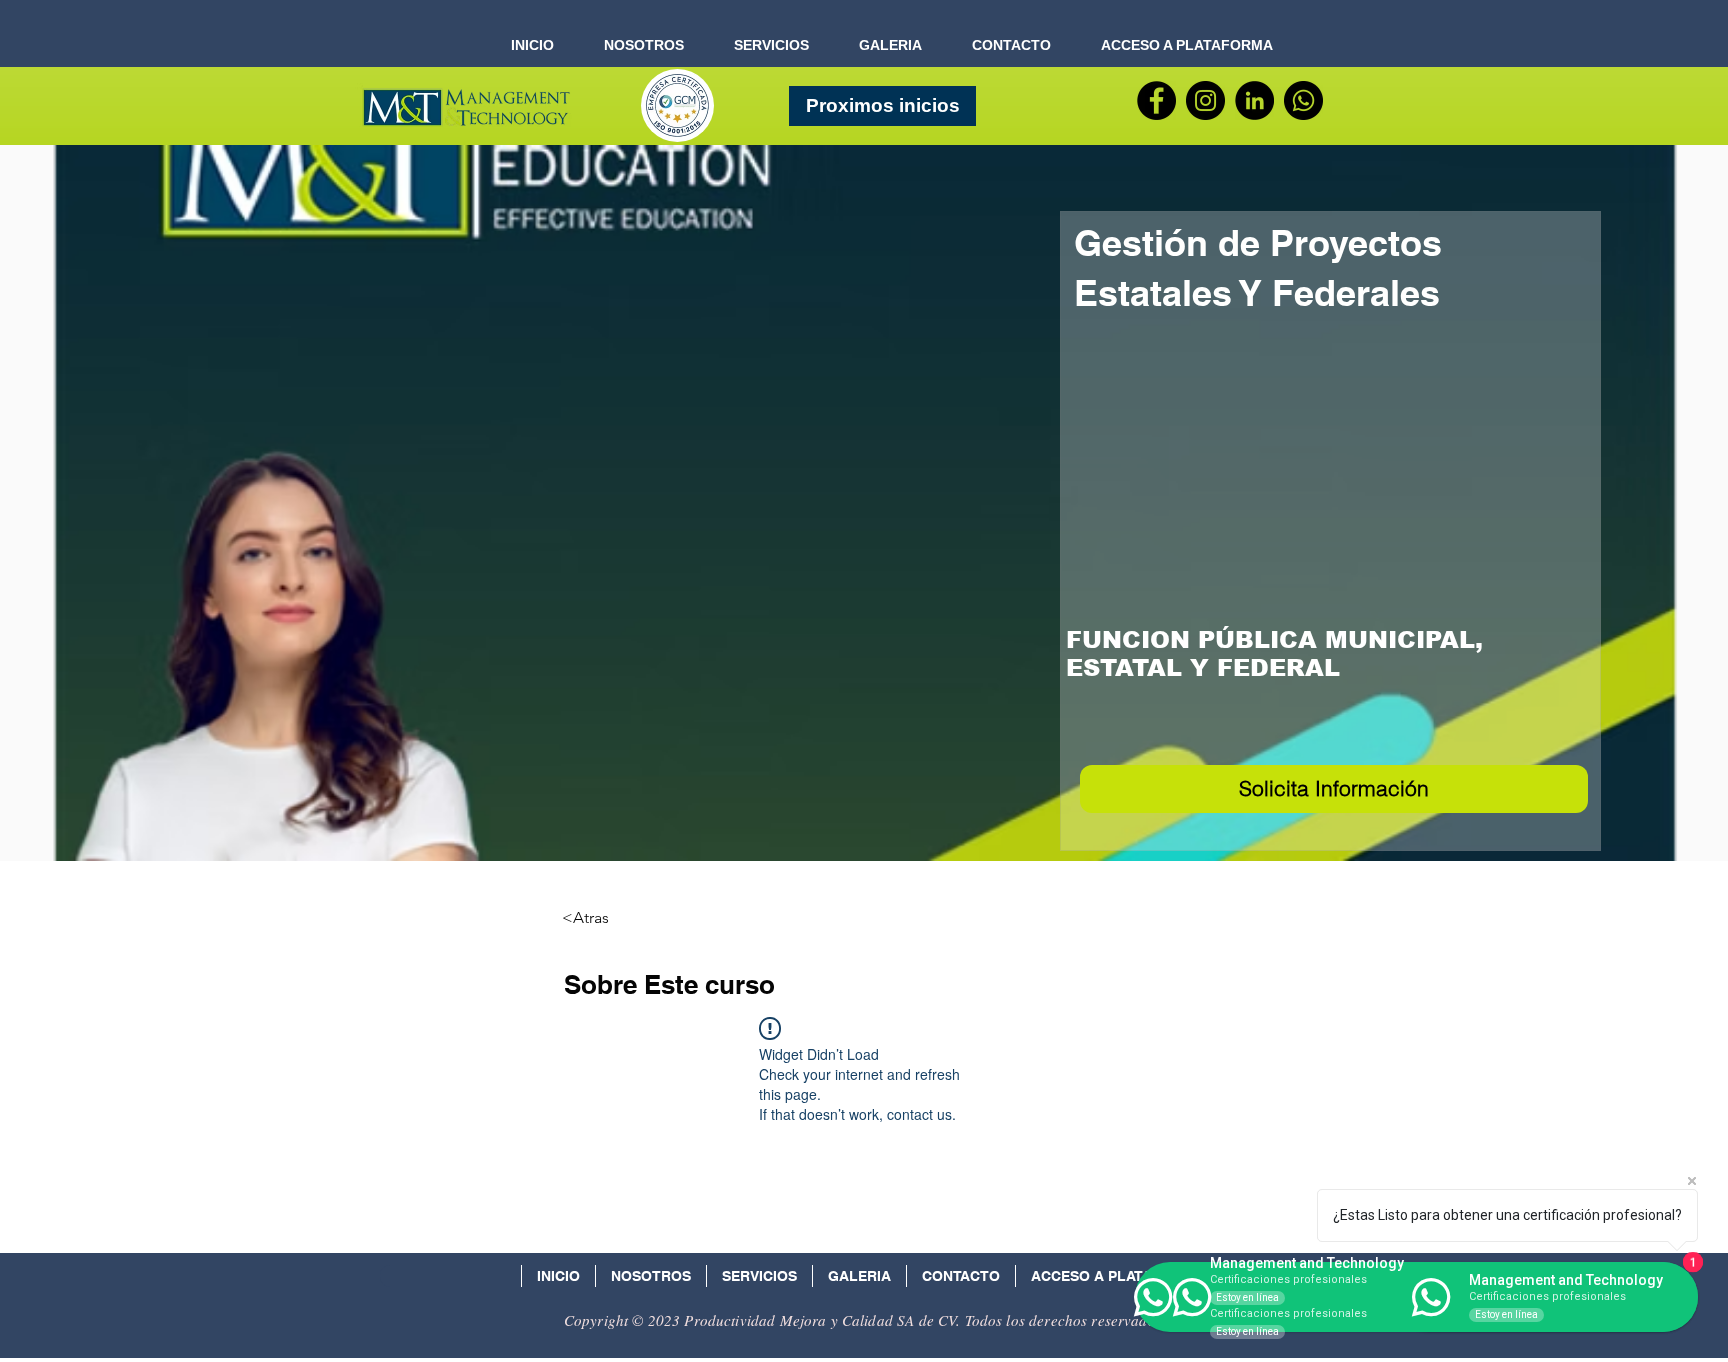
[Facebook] (1156, 100)
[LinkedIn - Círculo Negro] (1254, 100)
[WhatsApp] (1303, 100)
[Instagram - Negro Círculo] (1205, 100)
